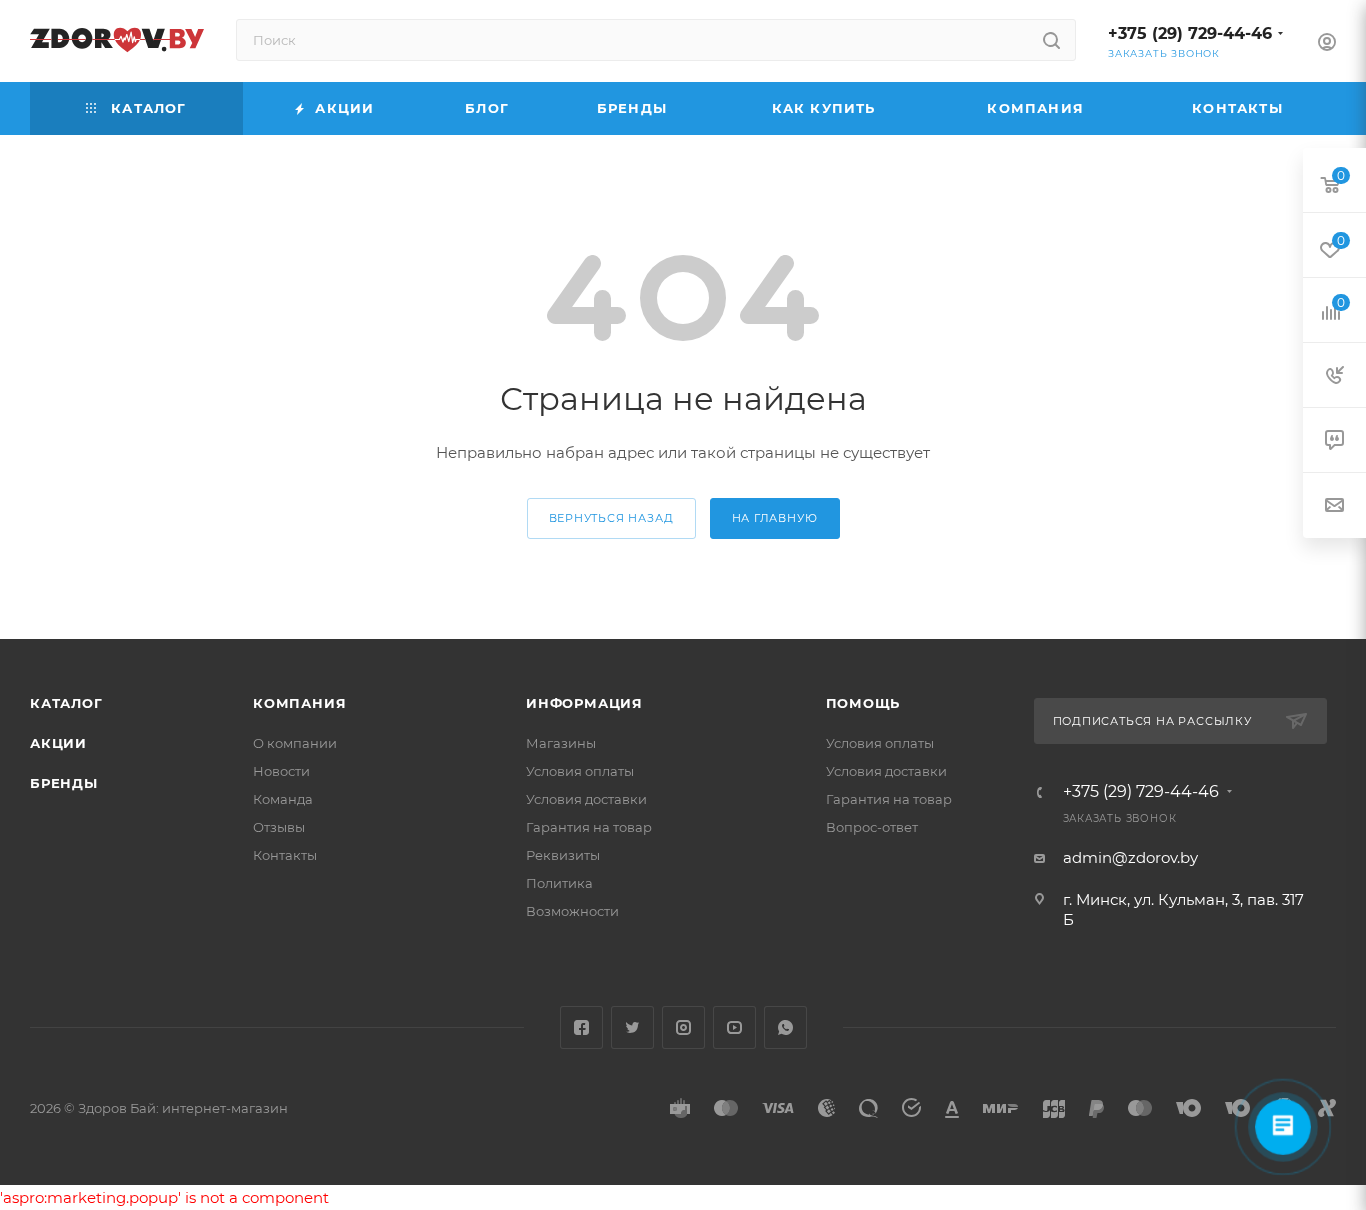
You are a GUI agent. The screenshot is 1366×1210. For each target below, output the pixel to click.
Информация (584, 703)
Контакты (285, 855)
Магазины (561, 743)
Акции (58, 743)
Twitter (632, 1027)
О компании (295, 743)
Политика (559, 883)
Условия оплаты (580, 771)
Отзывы (279, 827)
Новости (281, 771)
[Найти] (1051, 40)
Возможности (572, 911)
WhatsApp (785, 1027)
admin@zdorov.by (1130, 857)
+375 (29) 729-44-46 (1190, 33)
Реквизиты (563, 855)
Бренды (64, 783)
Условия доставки (586, 799)
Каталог (66, 703)
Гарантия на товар (589, 827)
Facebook (581, 1027)
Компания (299, 703)
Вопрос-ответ (872, 827)
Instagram (683, 1027)
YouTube (734, 1027)
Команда (283, 799)
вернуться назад (611, 518)
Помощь (863, 703)
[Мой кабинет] (1327, 44)
